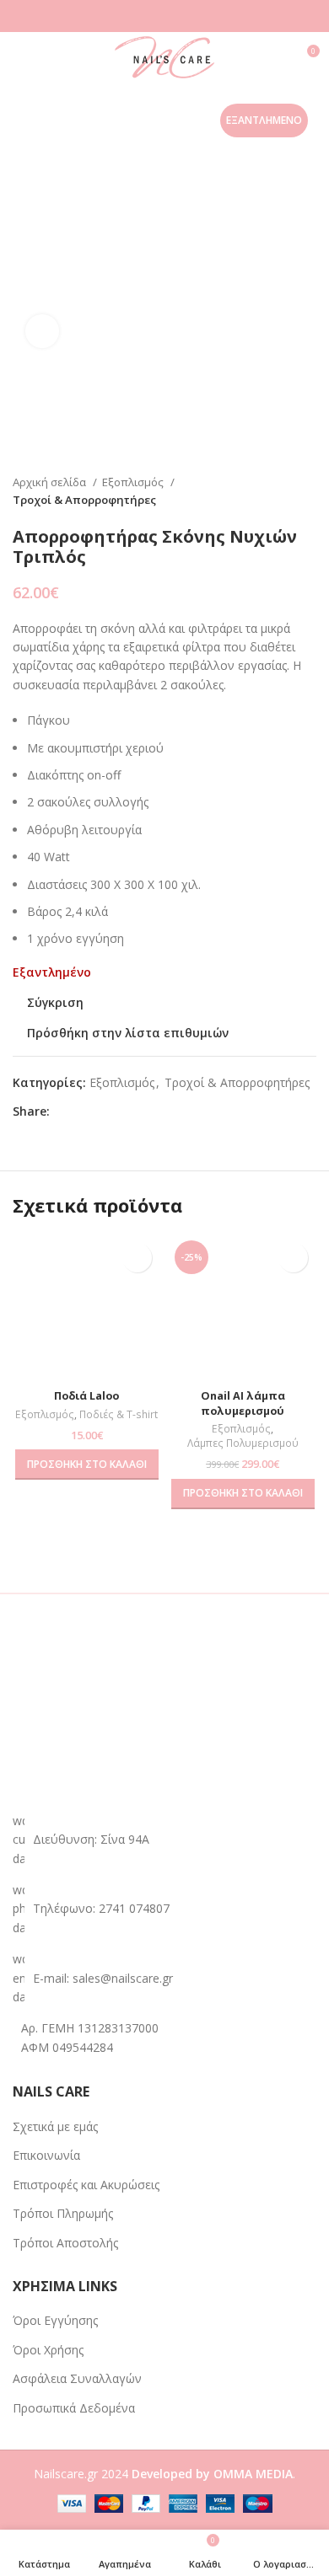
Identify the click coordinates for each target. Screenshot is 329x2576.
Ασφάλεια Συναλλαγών (77, 2378)
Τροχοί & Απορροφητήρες (84, 500)
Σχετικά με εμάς (55, 2126)
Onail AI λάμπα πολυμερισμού (243, 1403)
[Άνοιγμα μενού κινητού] (19, 57)
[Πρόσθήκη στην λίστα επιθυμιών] (137, 1258)
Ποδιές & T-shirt (119, 1415)
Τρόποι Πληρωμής (63, 2213)
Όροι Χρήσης (48, 2350)
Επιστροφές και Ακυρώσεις (86, 2185)
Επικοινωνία (46, 2155)
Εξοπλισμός (134, 482)
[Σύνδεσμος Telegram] (141, 1112)
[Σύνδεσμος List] (164, 1909)
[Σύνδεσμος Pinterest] (102, 1112)
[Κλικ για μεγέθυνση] (42, 331)
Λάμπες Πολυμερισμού (243, 1443)
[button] (87, 1465)
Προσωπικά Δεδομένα (74, 2408)
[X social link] (83, 1112)
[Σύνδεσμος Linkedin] (122, 1112)
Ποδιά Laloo (86, 1396)
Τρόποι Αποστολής (65, 2243)
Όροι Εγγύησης (55, 2320)
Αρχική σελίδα (51, 482)
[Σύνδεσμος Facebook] (64, 1112)
